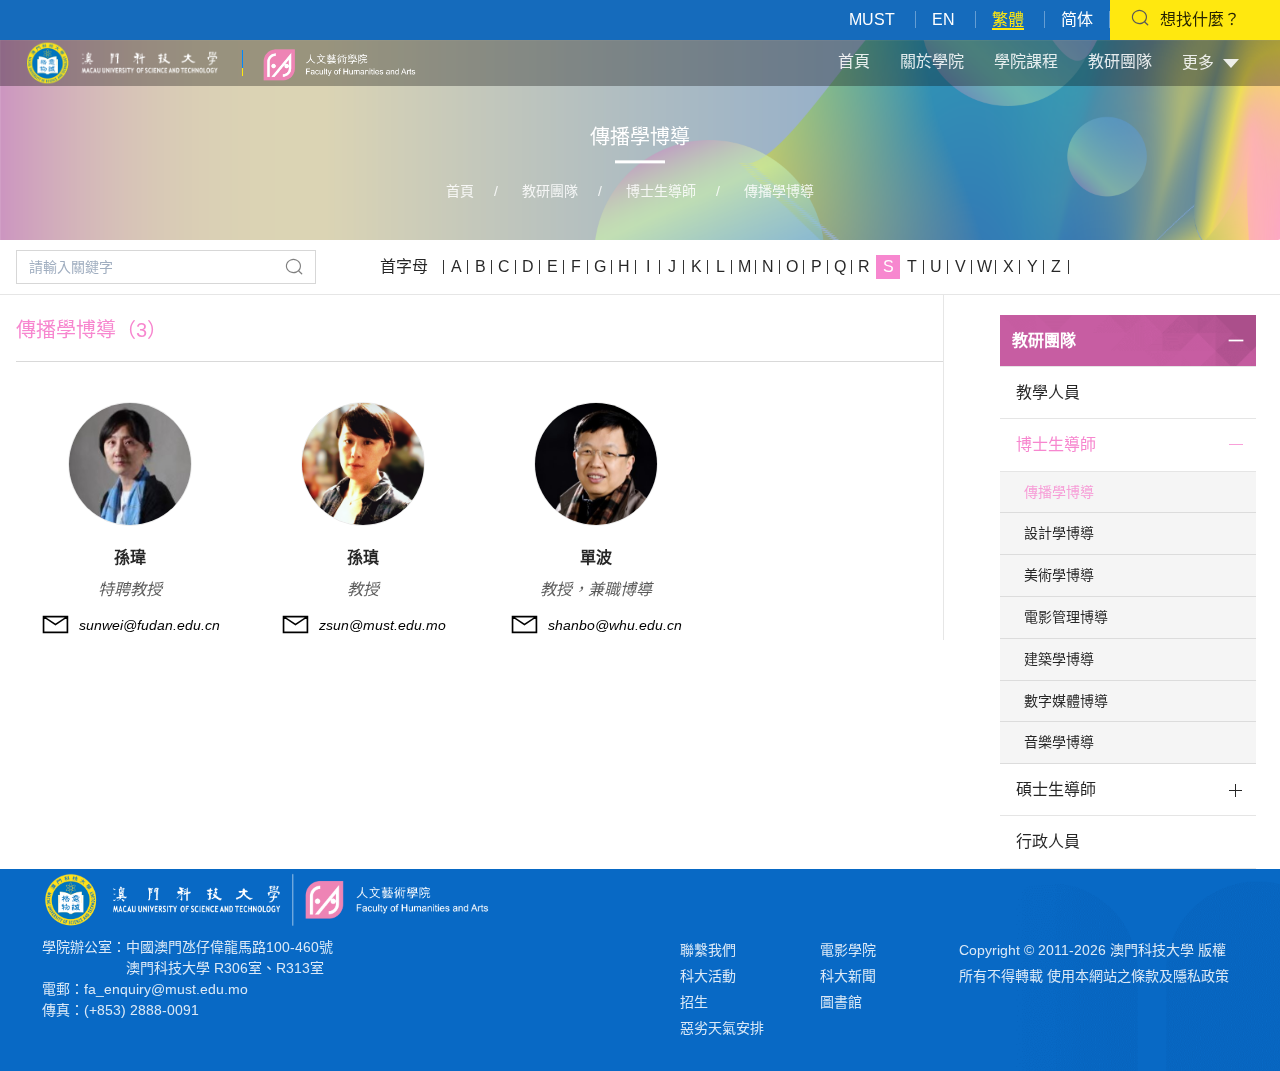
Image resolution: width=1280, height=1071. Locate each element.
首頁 (854, 61)
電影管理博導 (1066, 617)
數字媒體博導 (1066, 701)
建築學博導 (1059, 659)
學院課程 (1026, 61)
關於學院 (932, 61)
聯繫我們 (708, 950)
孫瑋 (130, 557)
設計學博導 (1059, 533)
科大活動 (708, 976)
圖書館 (841, 1002)
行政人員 (1048, 841)
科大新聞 (848, 976)
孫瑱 (363, 557)
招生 (694, 1002)
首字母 (404, 266)
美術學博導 (1059, 575)
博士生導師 (661, 191)
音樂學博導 (1059, 742)
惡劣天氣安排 (722, 1028)
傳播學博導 (779, 191)
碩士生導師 (1056, 789)
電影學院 (848, 950)
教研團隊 (1120, 61)
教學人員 (1048, 392)
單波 (596, 557)
